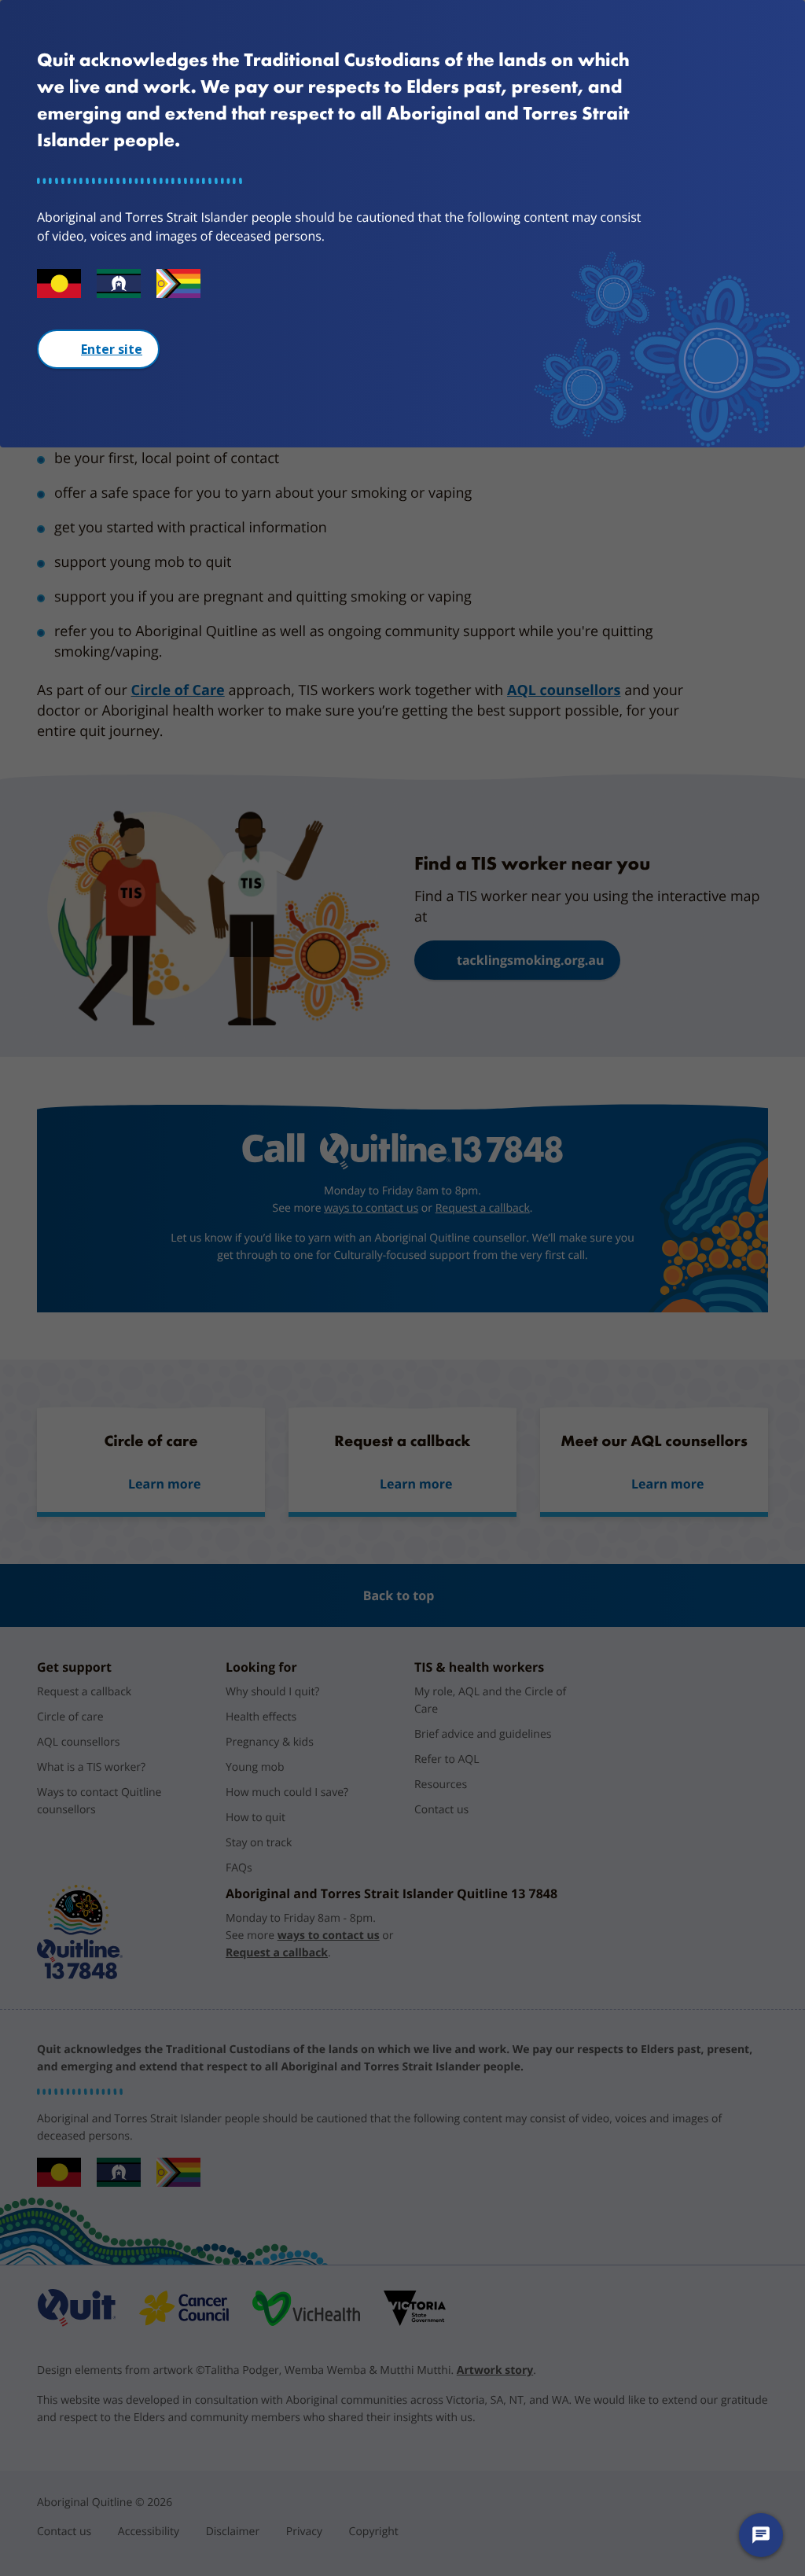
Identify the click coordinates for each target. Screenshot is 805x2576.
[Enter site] (98, 349)
